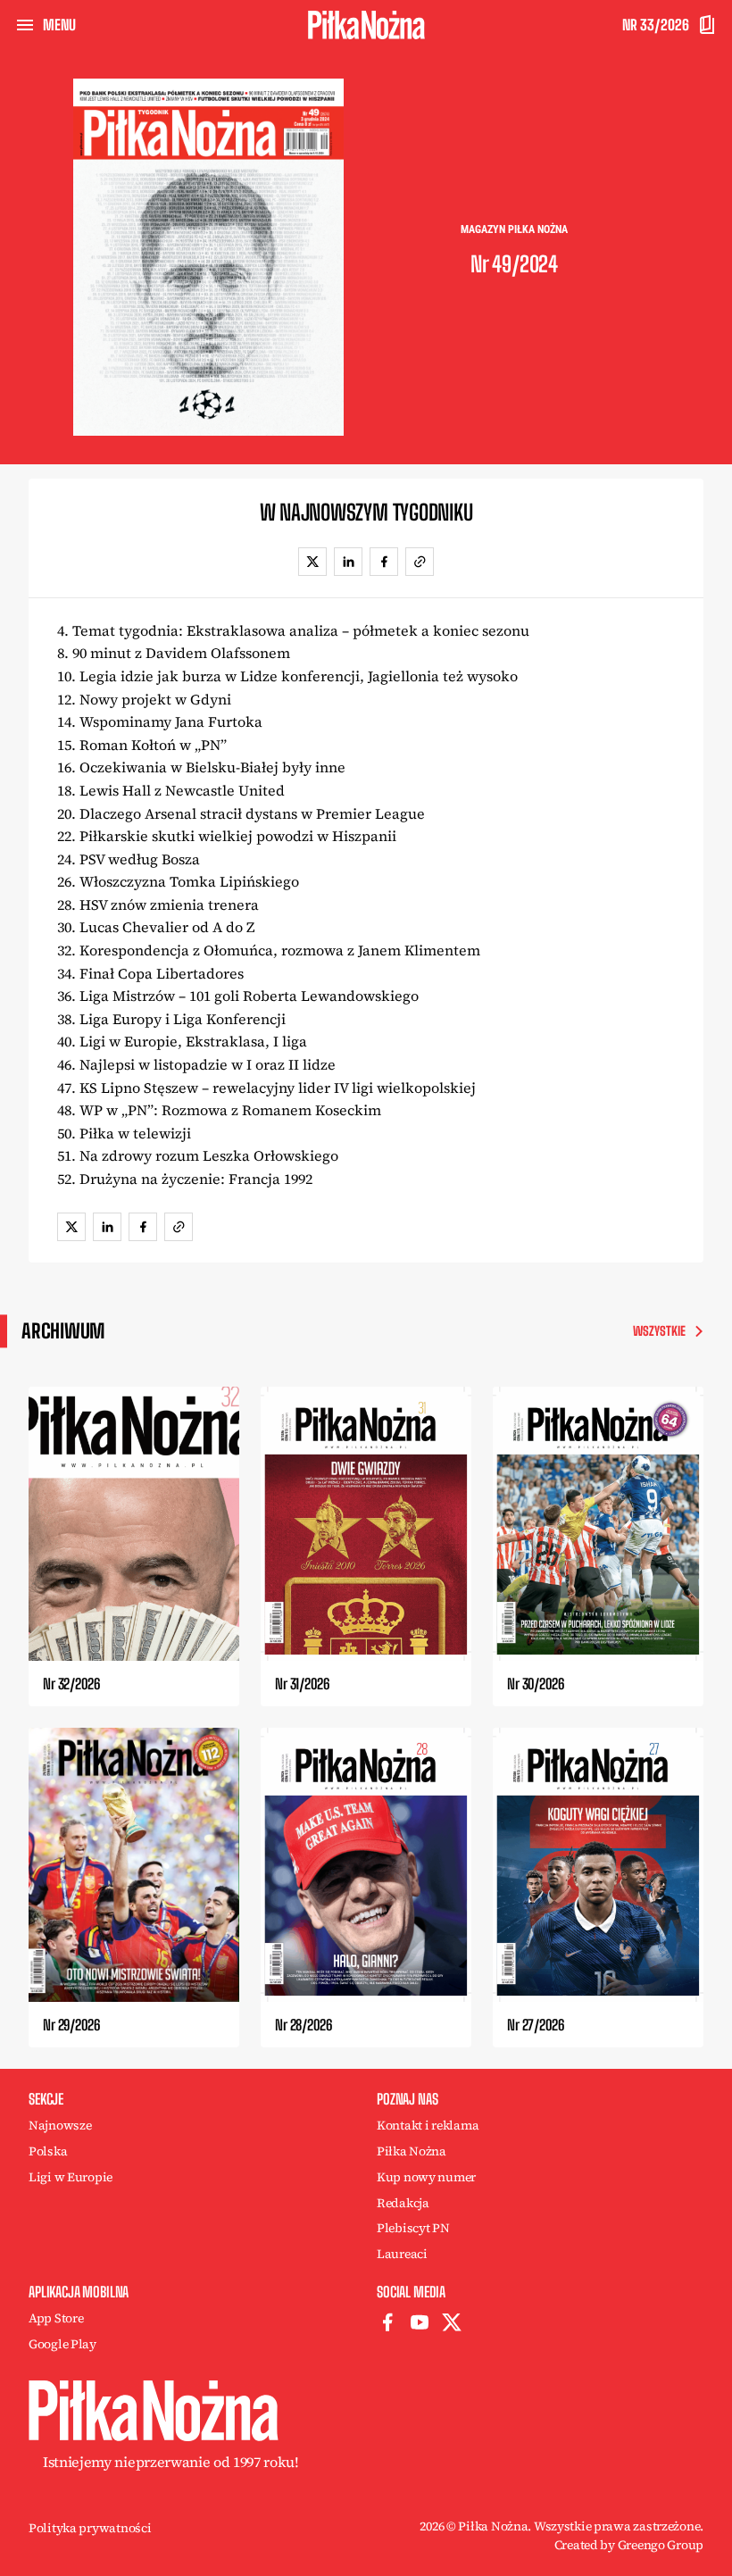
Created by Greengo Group (629, 2545)
